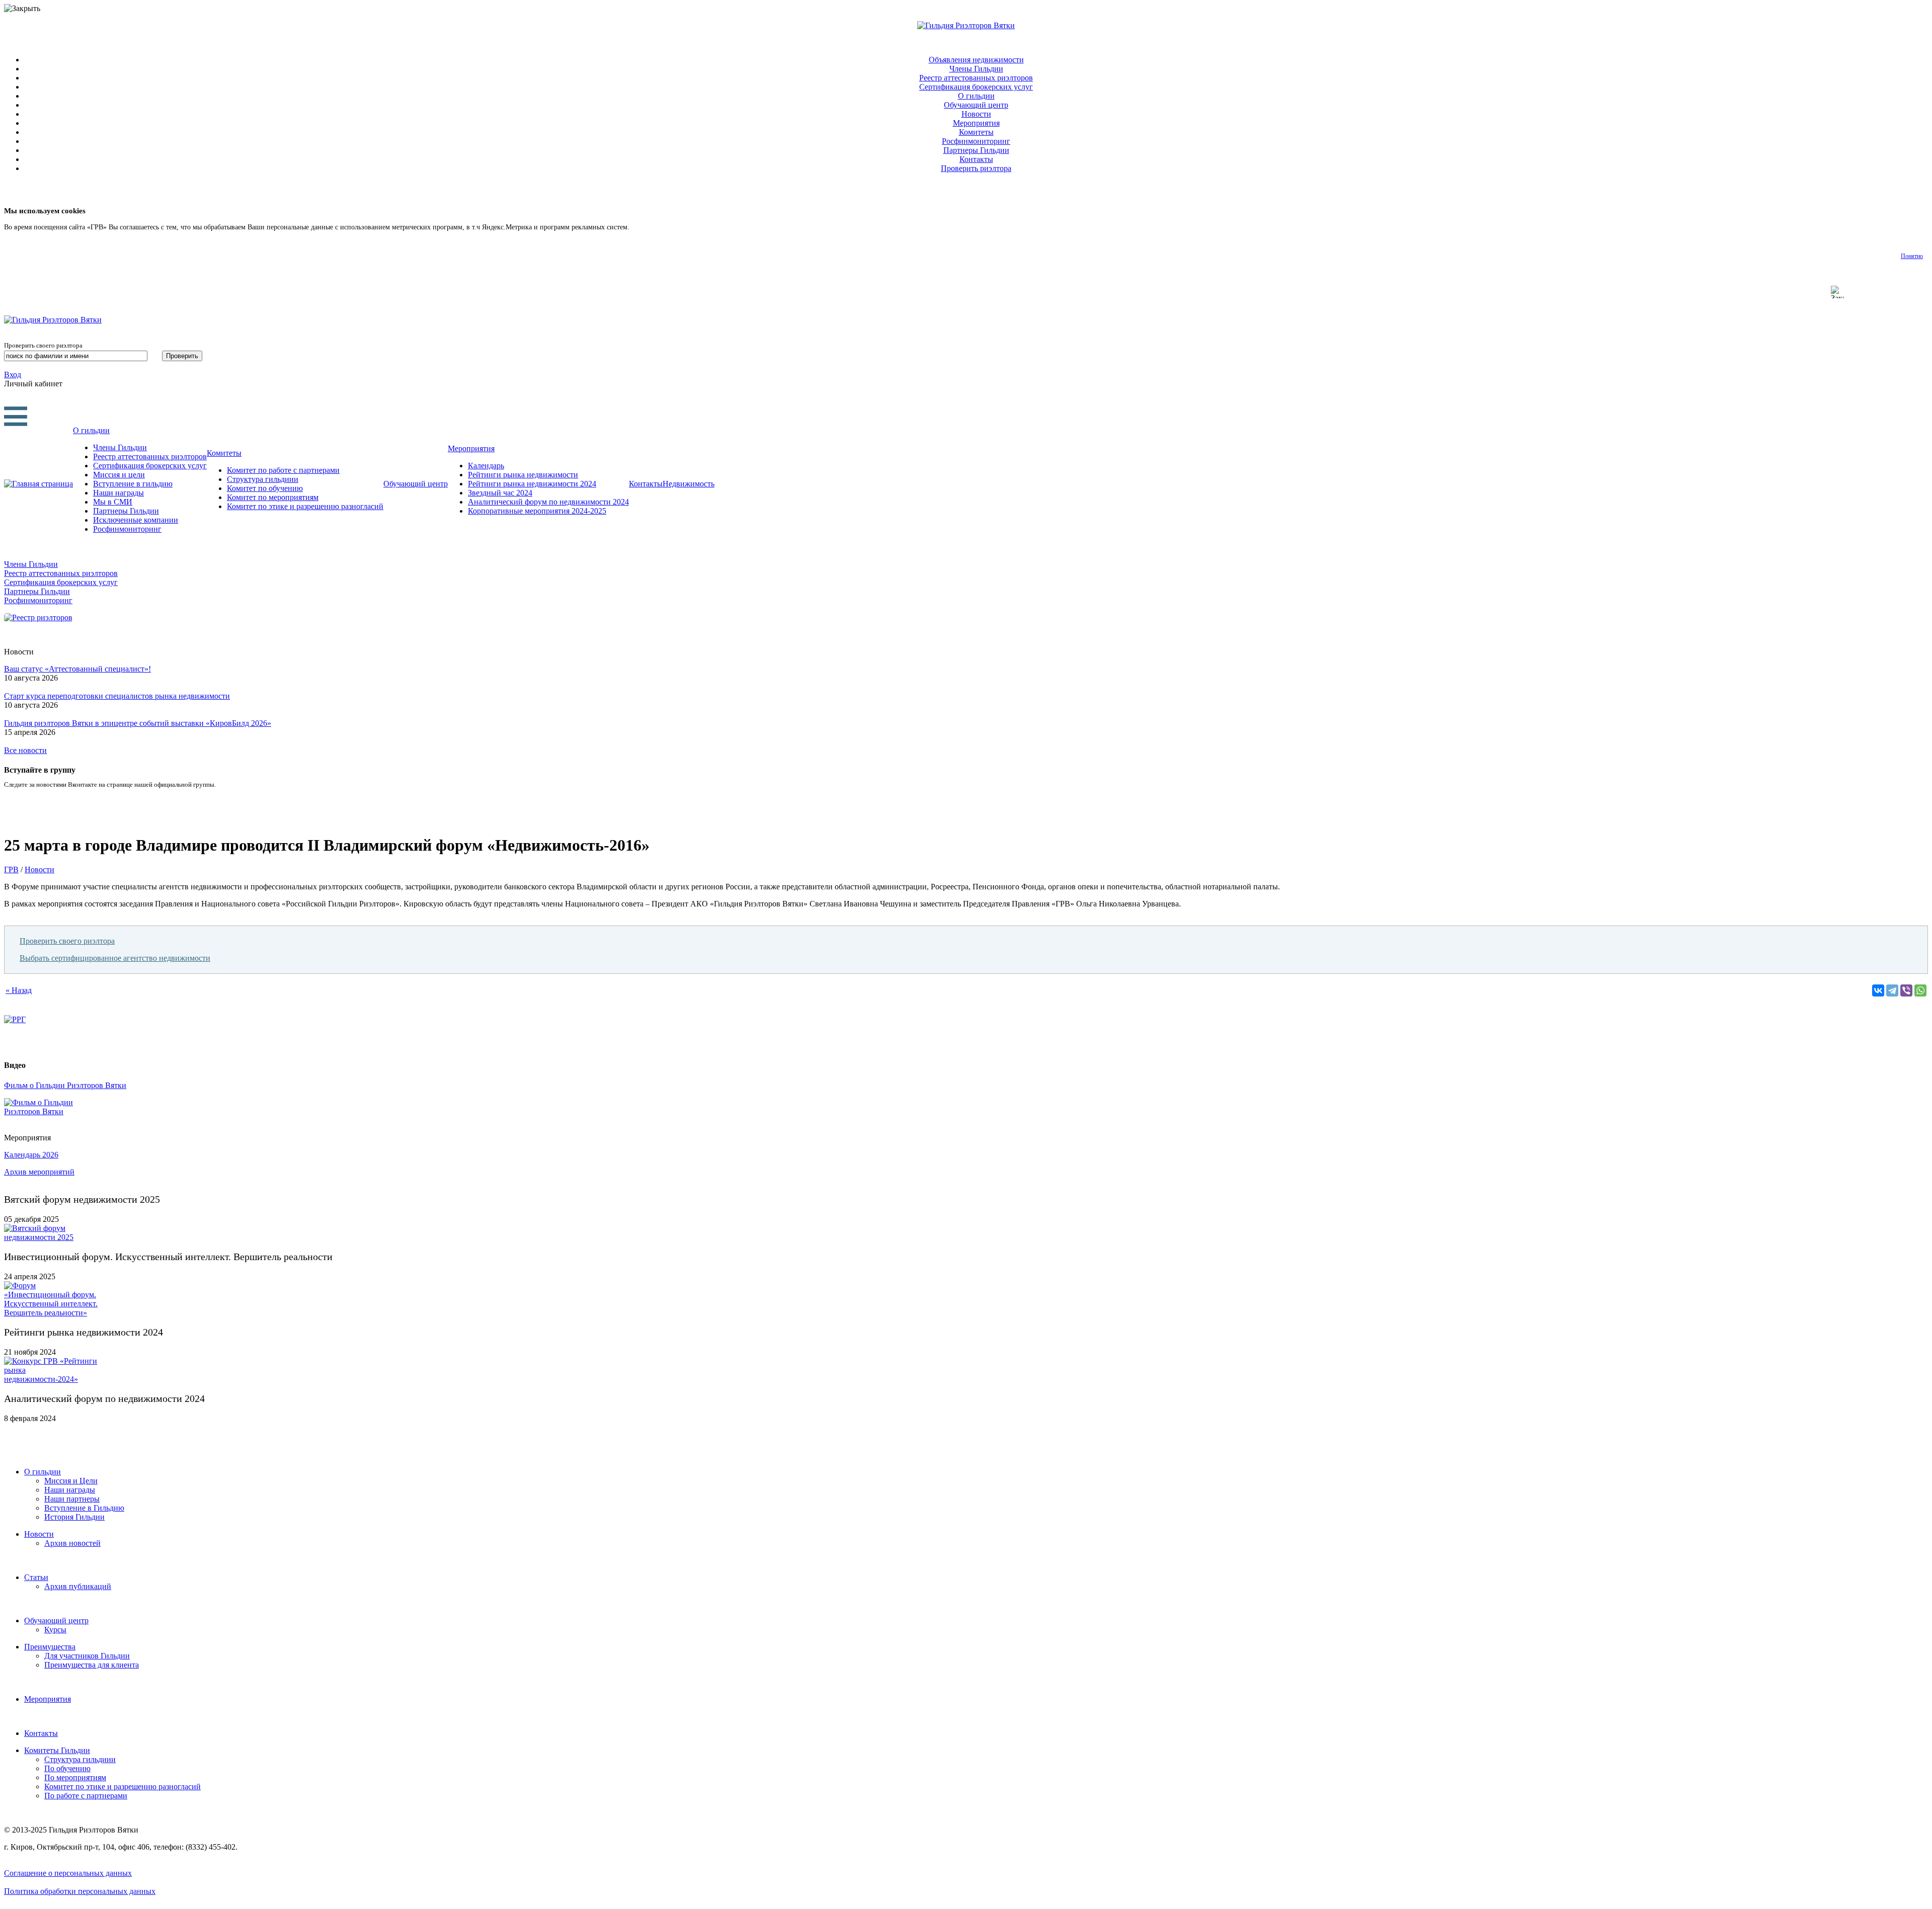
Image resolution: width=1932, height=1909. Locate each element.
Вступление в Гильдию (84, 1508)
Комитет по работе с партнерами (283, 470)
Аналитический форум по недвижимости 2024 (548, 502)
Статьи (36, 1577)
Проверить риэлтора (976, 168)
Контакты (976, 159)
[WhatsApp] (1920, 990)
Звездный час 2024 (500, 493)
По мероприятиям (75, 1777)
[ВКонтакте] (1878, 990)
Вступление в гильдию (133, 484)
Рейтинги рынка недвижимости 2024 (532, 484)
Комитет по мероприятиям (273, 497)
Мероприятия (976, 123)
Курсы (55, 1630)
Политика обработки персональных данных (80, 1891)
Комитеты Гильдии (57, 1750)
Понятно (1912, 256)
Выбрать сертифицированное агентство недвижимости (115, 958)
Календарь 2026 (31, 1155)
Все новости (25, 750)
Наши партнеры (72, 1499)
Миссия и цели (119, 475)
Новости (976, 114)
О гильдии (976, 96)
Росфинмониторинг (976, 141)
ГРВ (11, 869)
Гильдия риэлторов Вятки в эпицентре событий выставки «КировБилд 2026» (138, 723)
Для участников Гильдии (87, 1656)
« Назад (19, 990)
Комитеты (976, 132)
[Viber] (1906, 990)
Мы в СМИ (113, 502)
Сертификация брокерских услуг (976, 87)
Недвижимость (689, 484)
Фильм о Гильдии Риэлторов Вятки (65, 1085)
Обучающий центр (976, 105)
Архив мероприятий (39, 1172)
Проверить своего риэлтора (67, 941)
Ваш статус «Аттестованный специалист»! (77, 669)
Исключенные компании (136, 520)
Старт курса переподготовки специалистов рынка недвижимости (117, 696)
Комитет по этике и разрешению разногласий (305, 506)
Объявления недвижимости (976, 60)
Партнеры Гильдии (976, 150)
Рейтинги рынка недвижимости (523, 475)
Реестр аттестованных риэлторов (976, 78)
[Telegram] (1892, 990)
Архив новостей (72, 1543)
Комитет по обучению (265, 488)
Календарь (486, 466)
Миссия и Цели (71, 1481)
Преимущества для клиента (92, 1665)
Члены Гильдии (976, 69)
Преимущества (50, 1647)
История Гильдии (74, 1517)
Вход (13, 375)
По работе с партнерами (86, 1796)
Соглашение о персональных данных (68, 1873)
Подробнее (648, 227)
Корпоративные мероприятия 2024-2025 (537, 511)
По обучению (67, 1768)
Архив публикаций (78, 1586)
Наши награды (118, 493)
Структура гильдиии (263, 479)
